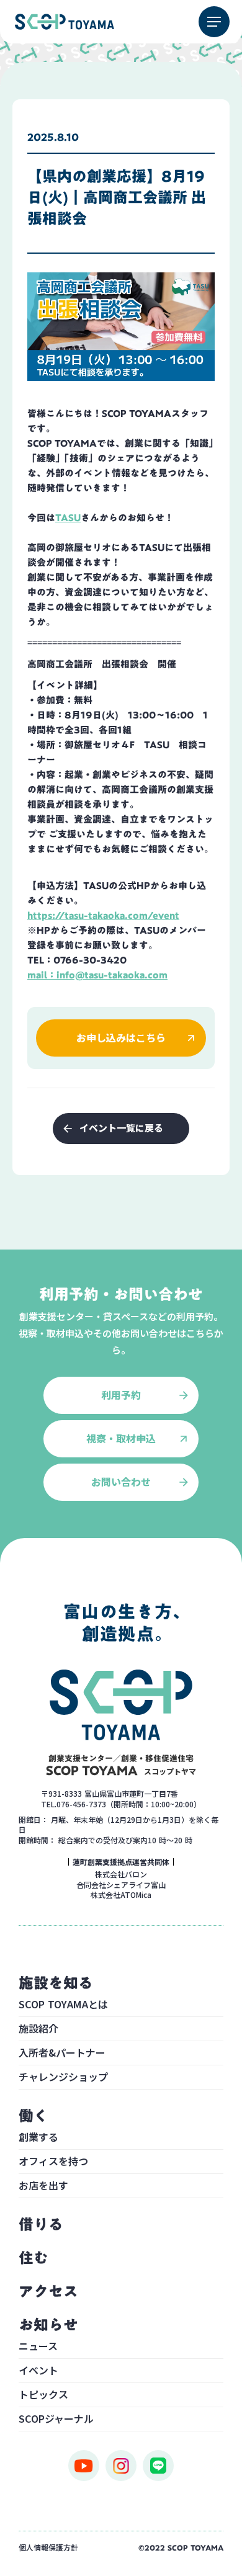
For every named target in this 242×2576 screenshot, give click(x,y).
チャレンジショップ (63, 2078)
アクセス (48, 2291)
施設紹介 (38, 2029)
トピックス (43, 2395)
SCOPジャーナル (56, 2420)
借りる (41, 2224)
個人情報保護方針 (48, 2547)
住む (34, 2258)
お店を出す (43, 2186)
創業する (38, 2138)
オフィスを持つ (53, 2162)
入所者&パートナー (62, 2054)
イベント (38, 2371)
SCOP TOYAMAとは (63, 2005)
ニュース (38, 2347)
